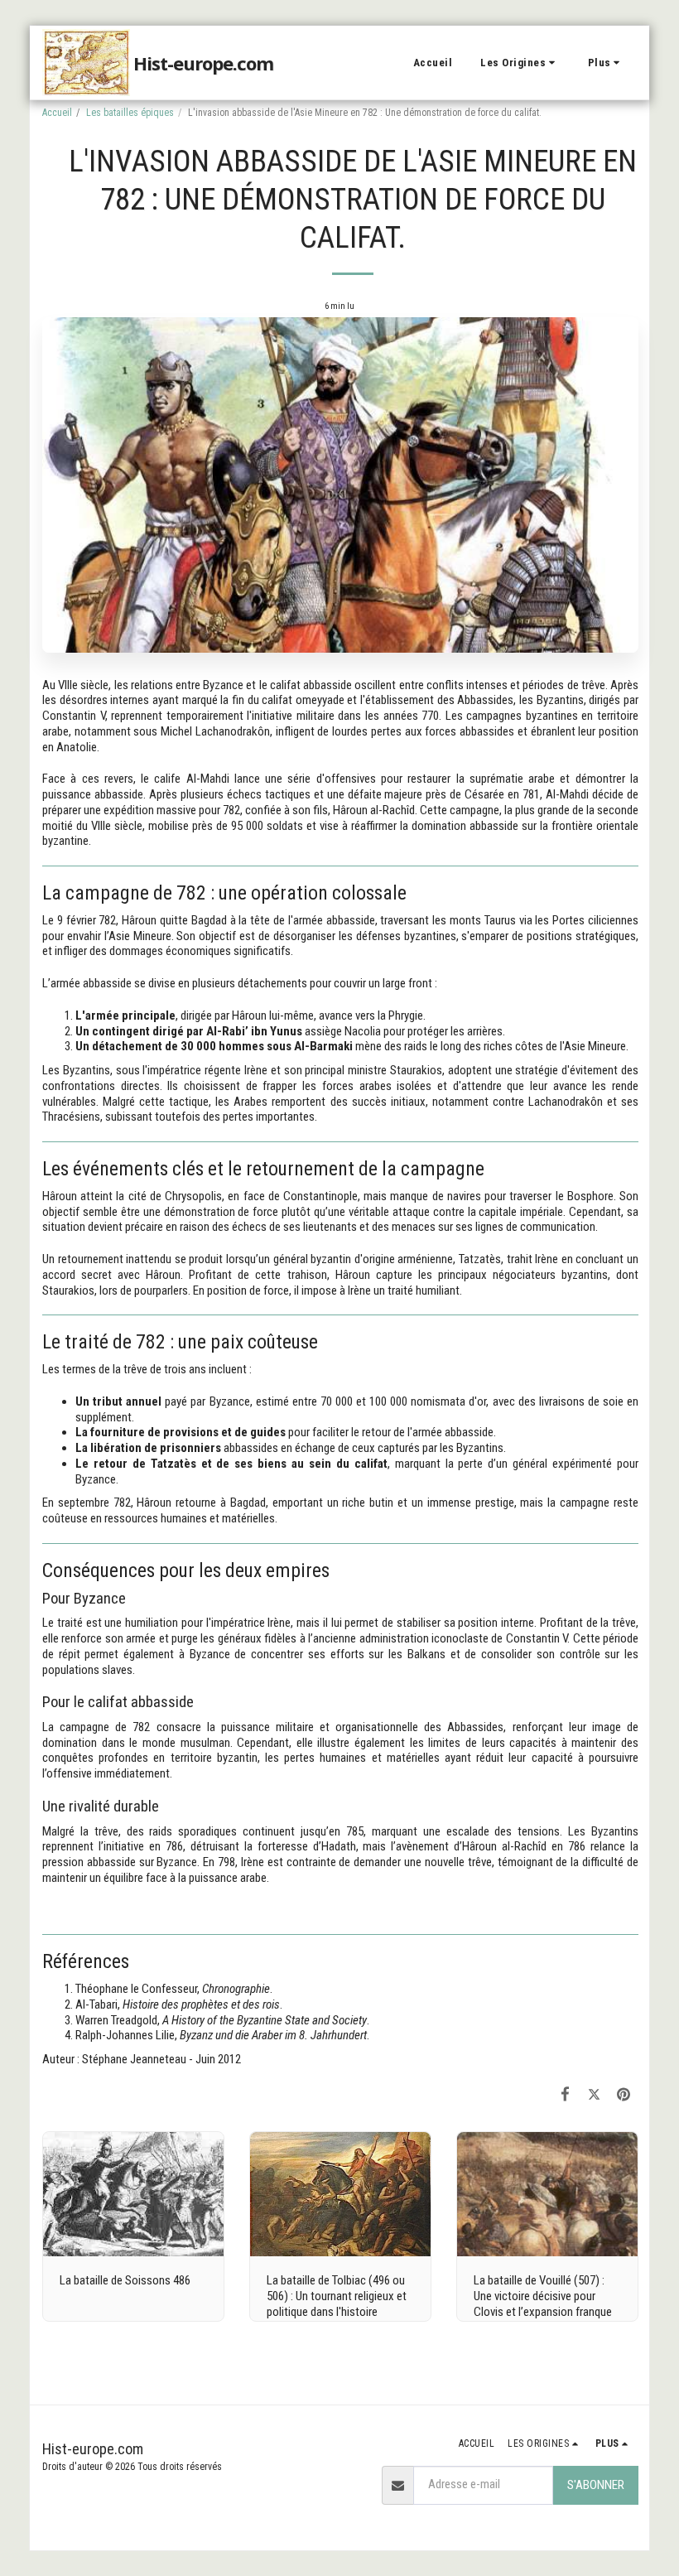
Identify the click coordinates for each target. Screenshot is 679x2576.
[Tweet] (595, 2094)
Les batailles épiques (130, 113)
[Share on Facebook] (566, 2094)
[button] (520, 63)
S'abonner (596, 2485)
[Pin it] (624, 2094)
